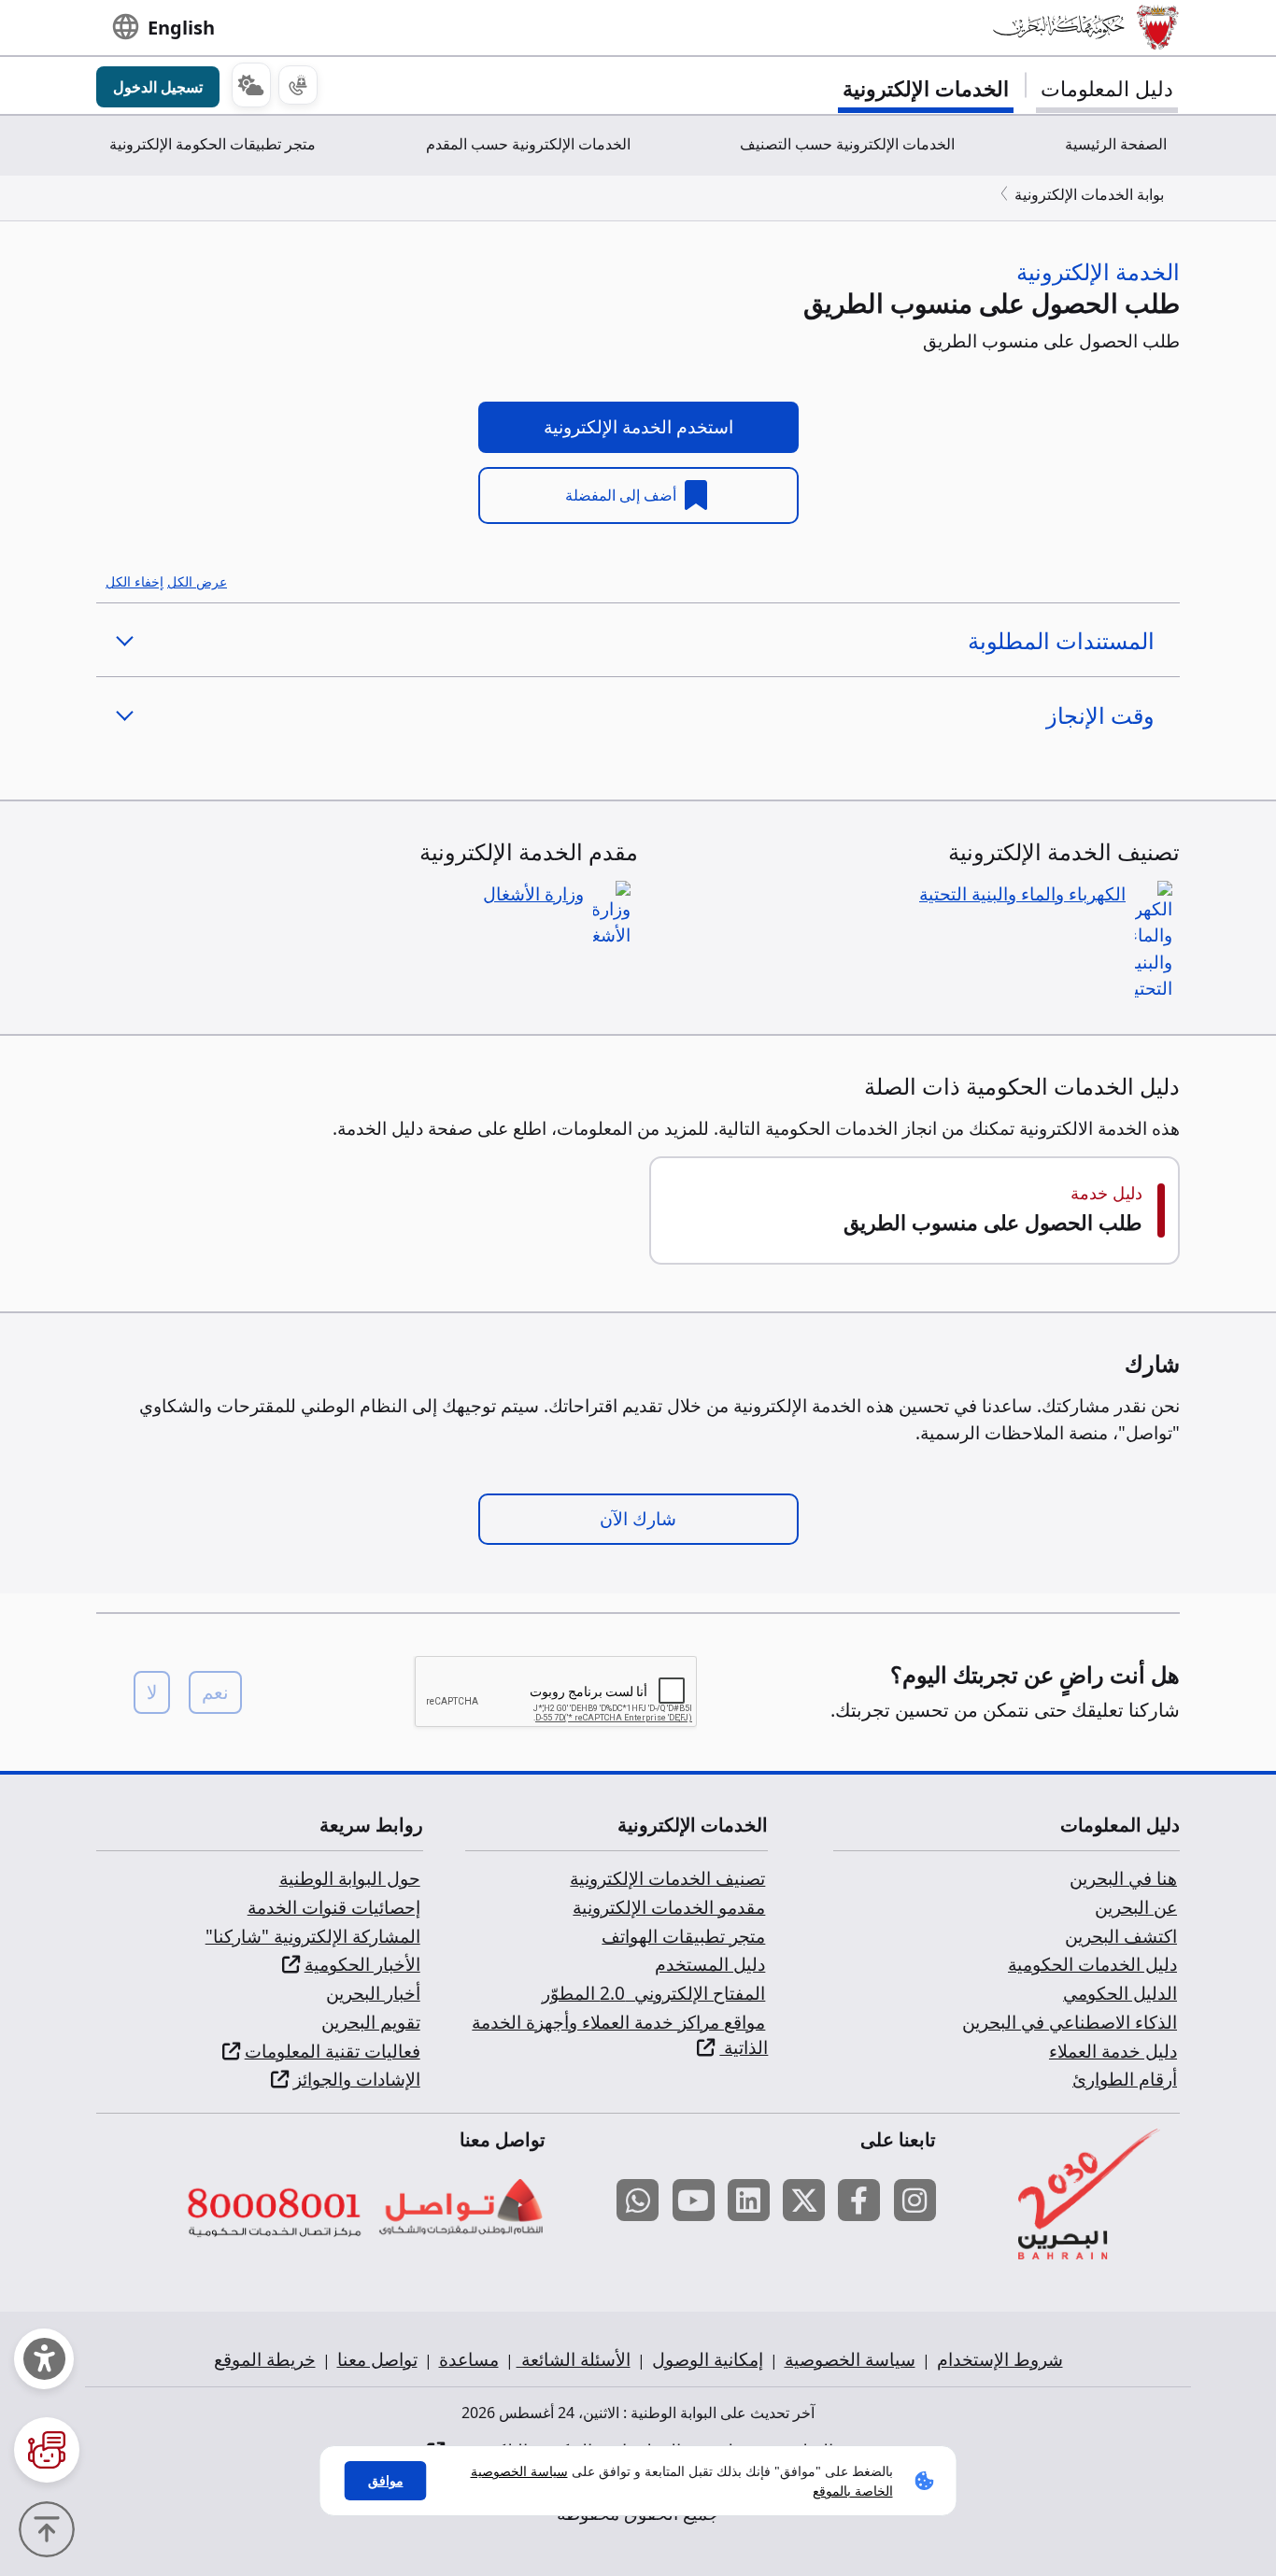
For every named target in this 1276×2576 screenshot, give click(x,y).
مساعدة (469, 2359)
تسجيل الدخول (158, 87)
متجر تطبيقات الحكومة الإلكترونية (213, 144)
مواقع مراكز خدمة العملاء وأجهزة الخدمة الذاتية (620, 2035)
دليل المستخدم (710, 1964)
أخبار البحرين (373, 1993)
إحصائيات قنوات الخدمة (334, 1907)
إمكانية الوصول (708, 2359)
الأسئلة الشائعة (574, 2359)
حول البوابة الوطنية (350, 1878)
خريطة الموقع (265, 2359)
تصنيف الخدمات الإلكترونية (667, 1878)
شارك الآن (638, 1519)
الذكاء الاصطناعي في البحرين (1070, 2022)
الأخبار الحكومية (362, 1964)
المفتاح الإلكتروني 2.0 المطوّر (653, 1993)
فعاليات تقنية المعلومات (333, 2051)
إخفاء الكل (135, 581)
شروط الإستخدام (1000, 2359)
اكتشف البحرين (1121, 1936)
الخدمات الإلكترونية (926, 88)
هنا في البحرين (1123, 1878)
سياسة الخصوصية (850, 2359)
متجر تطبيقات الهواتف (683, 1936)
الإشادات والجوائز (357, 2079)
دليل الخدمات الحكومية (1092, 1964)
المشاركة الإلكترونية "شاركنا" (313, 1936)
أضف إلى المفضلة (623, 495)
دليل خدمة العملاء (1113, 2051)
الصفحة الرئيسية (1116, 144)
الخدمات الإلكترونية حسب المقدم (528, 144)
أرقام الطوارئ (1125, 2079)
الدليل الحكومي (1120, 1993)
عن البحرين (1136, 1907)
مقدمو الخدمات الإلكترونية (669, 1907)
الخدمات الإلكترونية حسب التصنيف (847, 144)
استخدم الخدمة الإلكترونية (638, 427)
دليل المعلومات (1107, 88)
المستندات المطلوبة (1061, 640)
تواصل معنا (377, 2359)
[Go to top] (51, 2527)
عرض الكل (197, 581)
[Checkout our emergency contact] (298, 85)
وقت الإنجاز (1100, 715)
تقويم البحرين (371, 2022)
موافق (386, 2480)
